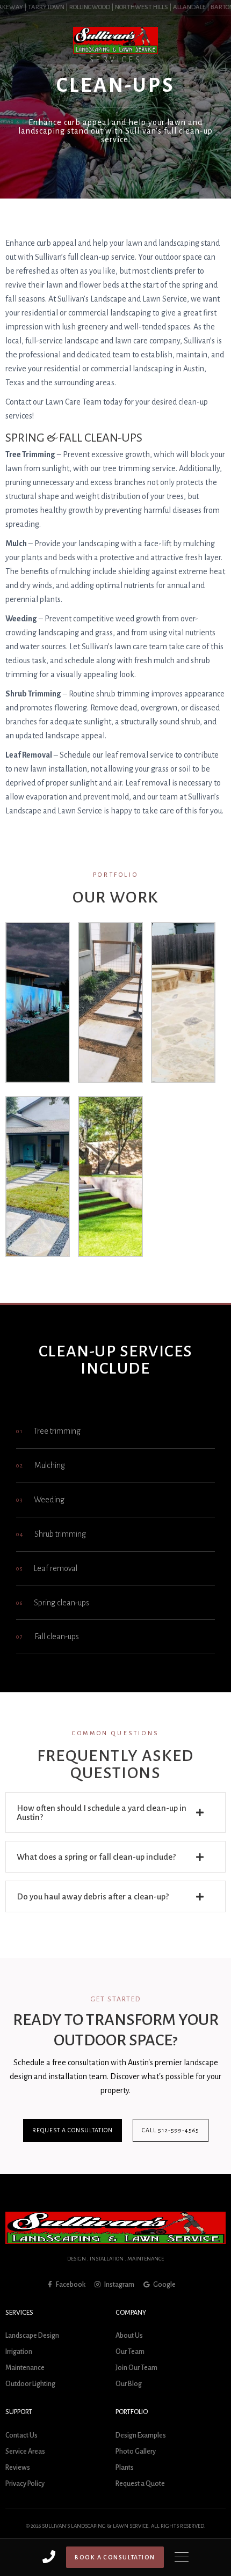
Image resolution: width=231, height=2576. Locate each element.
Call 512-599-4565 (171, 2130)
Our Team (130, 2352)
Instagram (119, 2285)
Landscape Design (32, 2336)
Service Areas (25, 2452)
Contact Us (21, 2435)
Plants (125, 2468)
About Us (129, 2336)
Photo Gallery (136, 2452)
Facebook (70, 2285)
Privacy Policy (25, 2484)
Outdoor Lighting (30, 2384)
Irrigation (19, 2352)
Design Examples (141, 2435)
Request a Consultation (73, 2130)
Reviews (18, 2468)
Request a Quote (140, 2484)
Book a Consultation (115, 2557)
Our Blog (129, 2384)
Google (164, 2285)
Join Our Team (136, 2368)
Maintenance (25, 2368)
